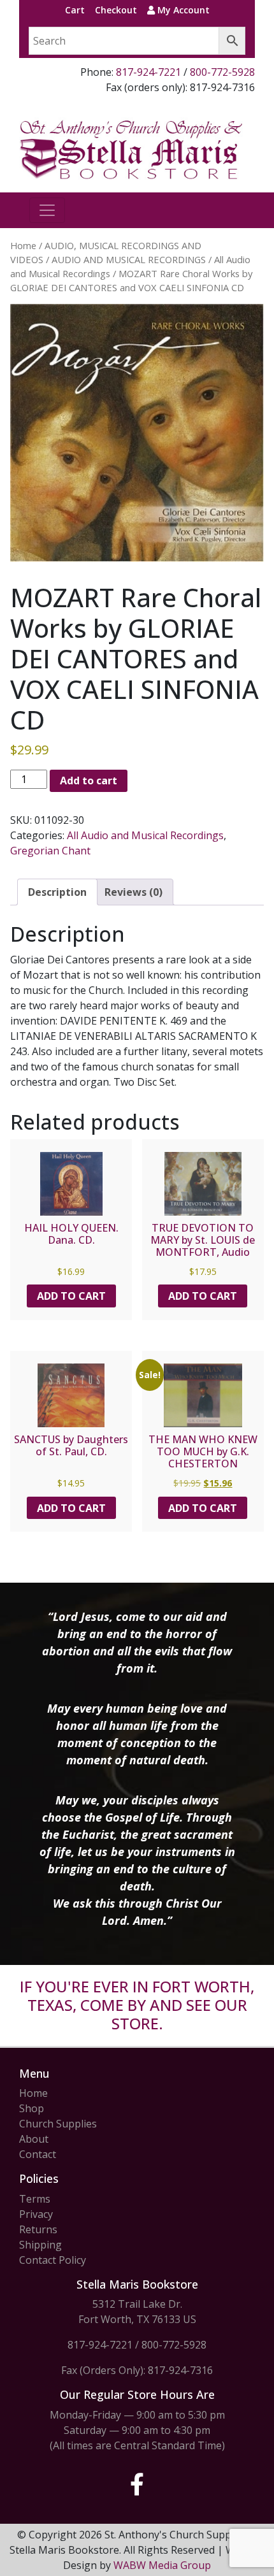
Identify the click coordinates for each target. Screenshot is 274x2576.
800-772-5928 (222, 72)
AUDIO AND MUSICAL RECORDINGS (129, 259)
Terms (35, 2199)
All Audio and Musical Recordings (145, 835)
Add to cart (89, 781)
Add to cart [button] (71, 1296)
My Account (182, 10)
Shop (32, 2108)
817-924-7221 (148, 72)
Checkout (116, 10)
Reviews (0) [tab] (133, 892)
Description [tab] (57, 892)
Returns (38, 2229)
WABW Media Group (162, 2565)
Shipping (40, 2245)
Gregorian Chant (50, 851)
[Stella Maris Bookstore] (132, 148)
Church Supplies (58, 2124)
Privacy (36, 2214)
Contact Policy (53, 2260)
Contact (38, 2154)
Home (23, 245)
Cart (75, 10)
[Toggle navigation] (47, 210)
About (34, 2139)
